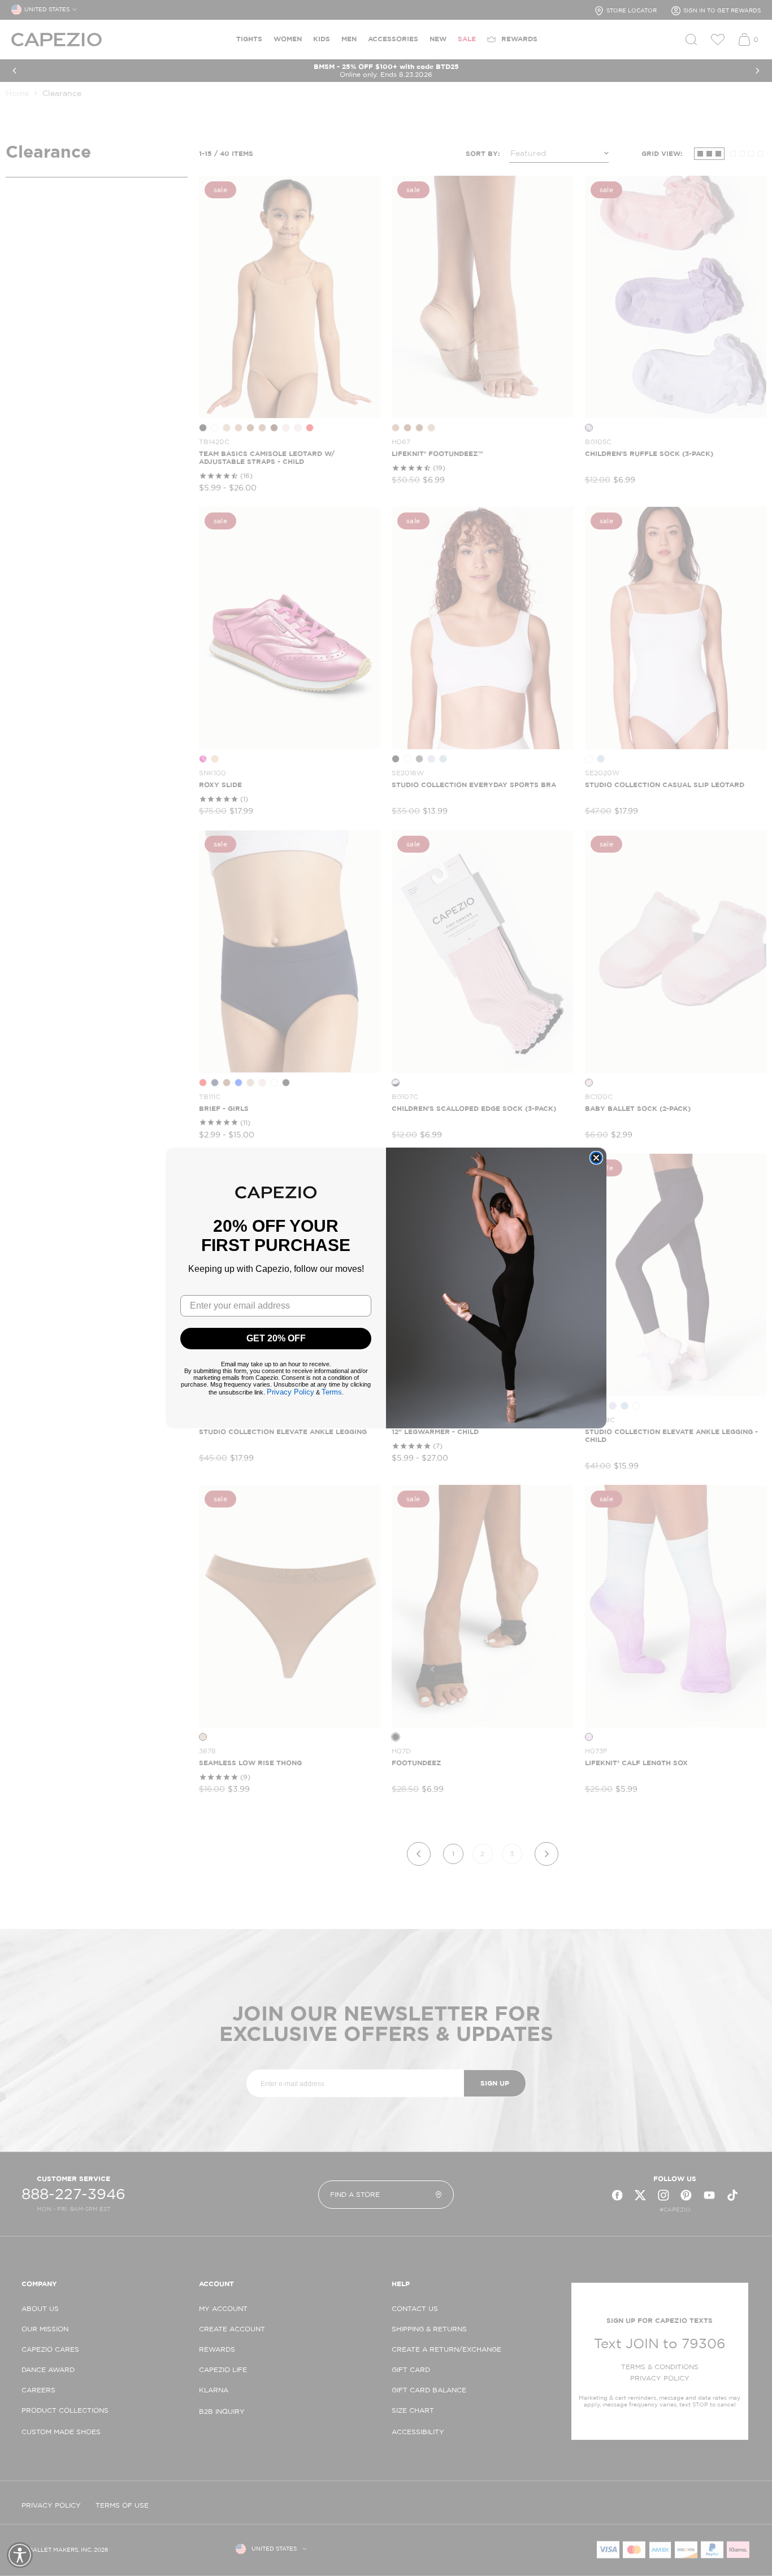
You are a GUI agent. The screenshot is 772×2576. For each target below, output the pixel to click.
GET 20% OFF (276, 1338)
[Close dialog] (596, 1158)
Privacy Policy (290, 1392)
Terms (332, 1392)
